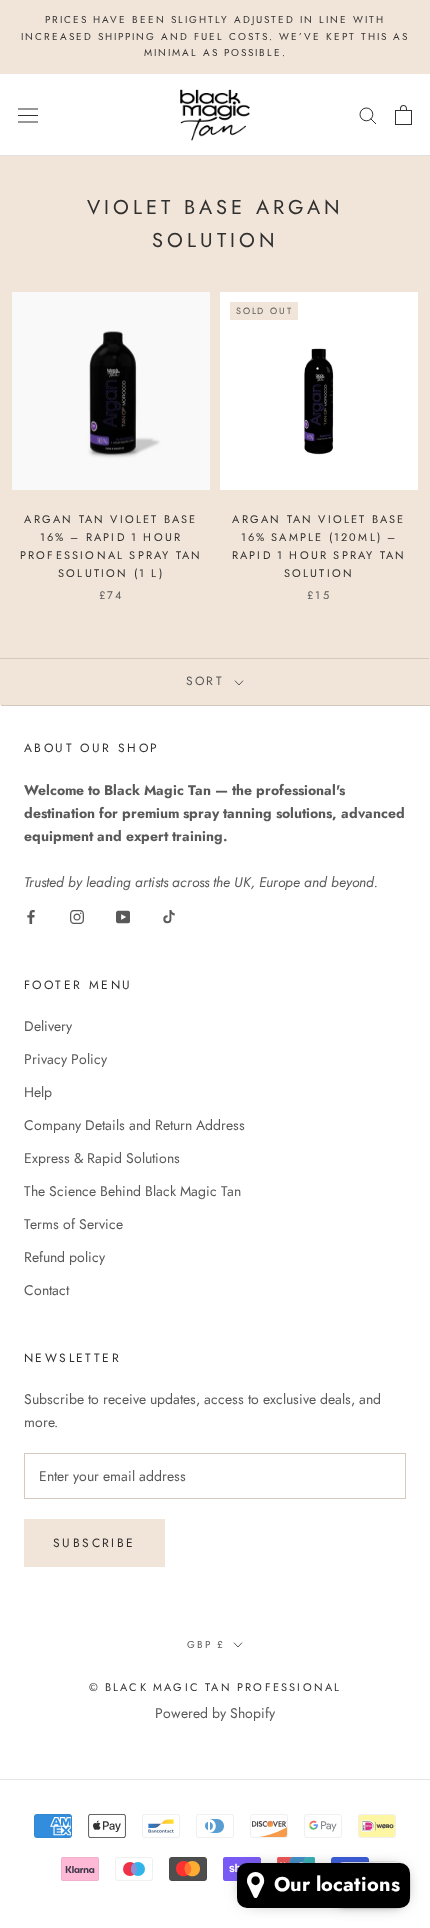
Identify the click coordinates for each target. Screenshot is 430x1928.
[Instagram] (77, 916)
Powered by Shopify (215, 1713)
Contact (46, 1290)
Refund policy (64, 1257)
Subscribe (94, 1543)
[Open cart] (403, 115)
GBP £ (206, 1644)
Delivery (48, 1026)
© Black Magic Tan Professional (215, 1687)
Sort (208, 681)
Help (38, 1092)
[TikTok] (169, 916)
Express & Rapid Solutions (102, 1158)
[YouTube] (123, 916)
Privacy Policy (65, 1059)
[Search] (368, 114)
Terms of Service (73, 1224)
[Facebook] (31, 916)
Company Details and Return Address (134, 1125)
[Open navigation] (28, 114)
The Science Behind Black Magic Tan (132, 1191)
